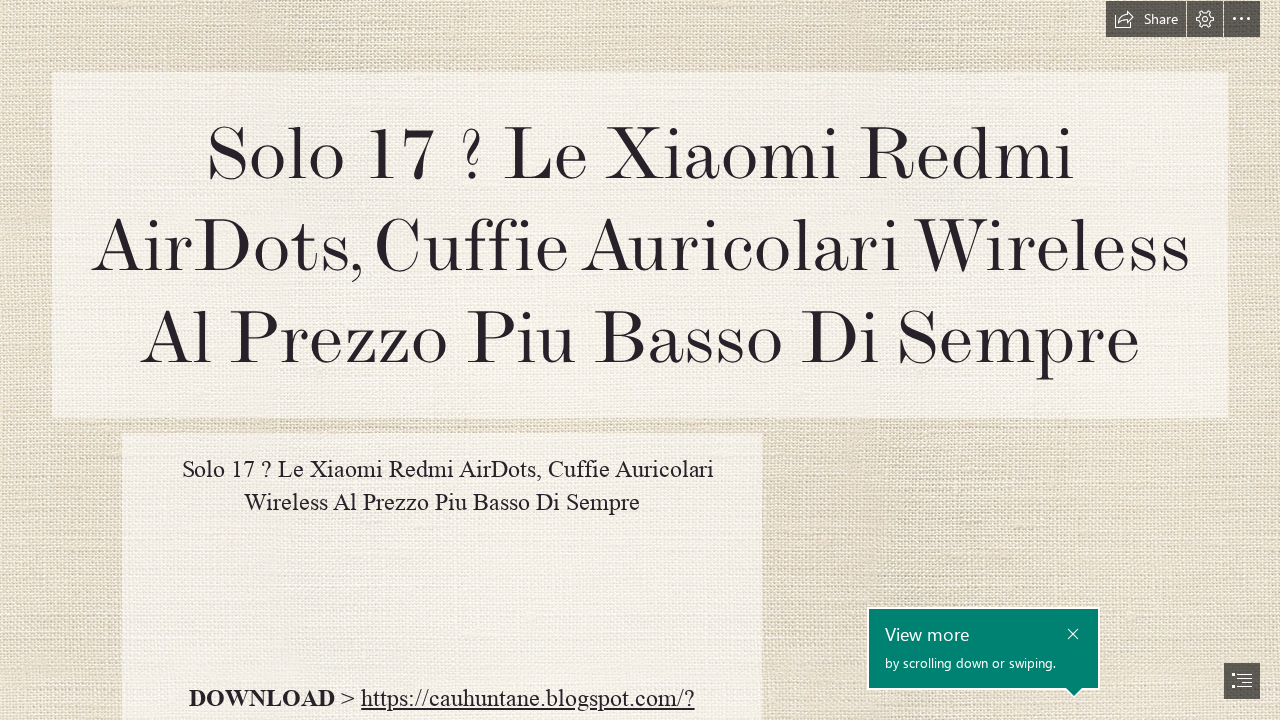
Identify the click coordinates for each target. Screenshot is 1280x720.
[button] (1146, 19)
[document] (640, 360)
